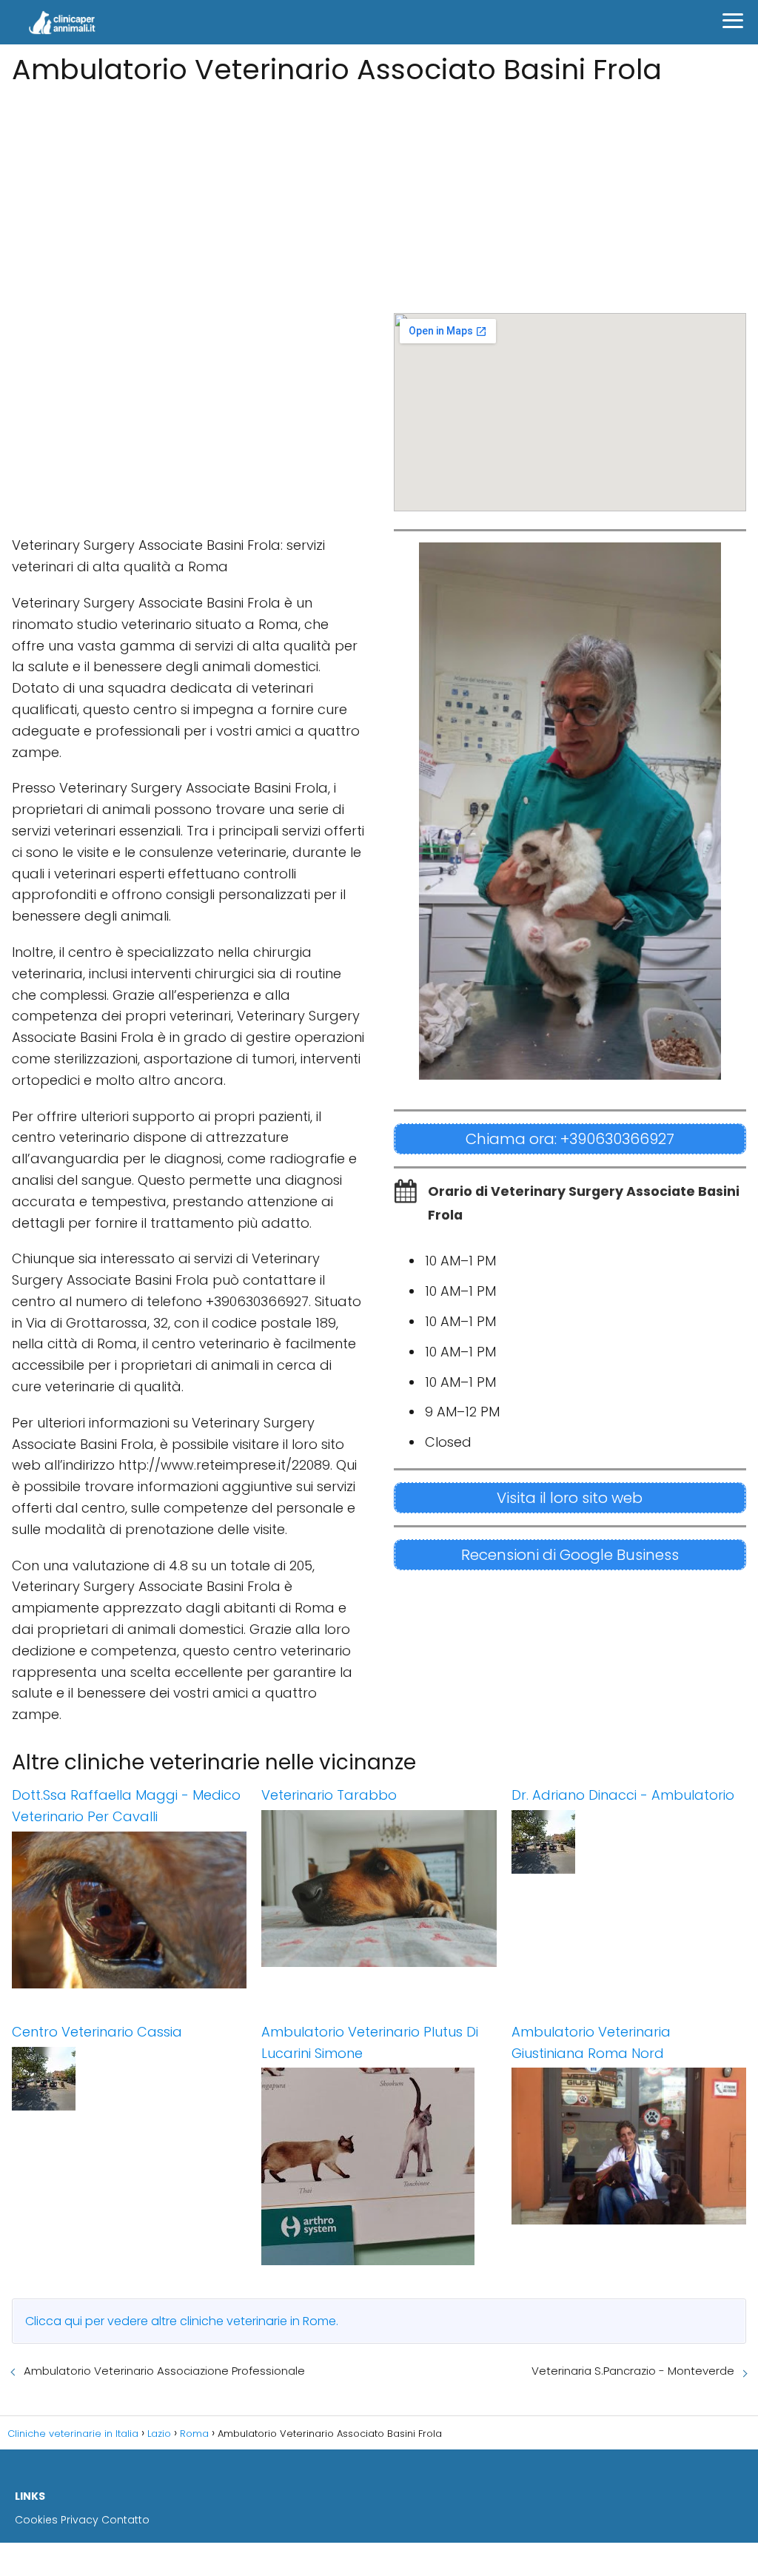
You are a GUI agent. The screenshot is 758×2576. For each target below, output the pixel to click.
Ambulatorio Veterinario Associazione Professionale (164, 2371)
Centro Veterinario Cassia (97, 2032)
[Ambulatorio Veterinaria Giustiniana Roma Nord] (629, 2146)
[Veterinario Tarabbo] (379, 1889)
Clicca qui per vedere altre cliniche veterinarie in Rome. (182, 2321)
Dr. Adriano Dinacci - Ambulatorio (623, 1795)
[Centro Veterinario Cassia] (129, 2079)
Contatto (125, 2520)
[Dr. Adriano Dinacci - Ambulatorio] (629, 1842)
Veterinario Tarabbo (329, 1795)
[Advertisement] (379, 195)
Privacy (80, 2520)
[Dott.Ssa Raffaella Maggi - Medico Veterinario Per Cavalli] (129, 1910)
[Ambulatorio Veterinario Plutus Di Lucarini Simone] (379, 2166)
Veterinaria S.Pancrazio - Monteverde (633, 2371)
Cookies (36, 2520)
